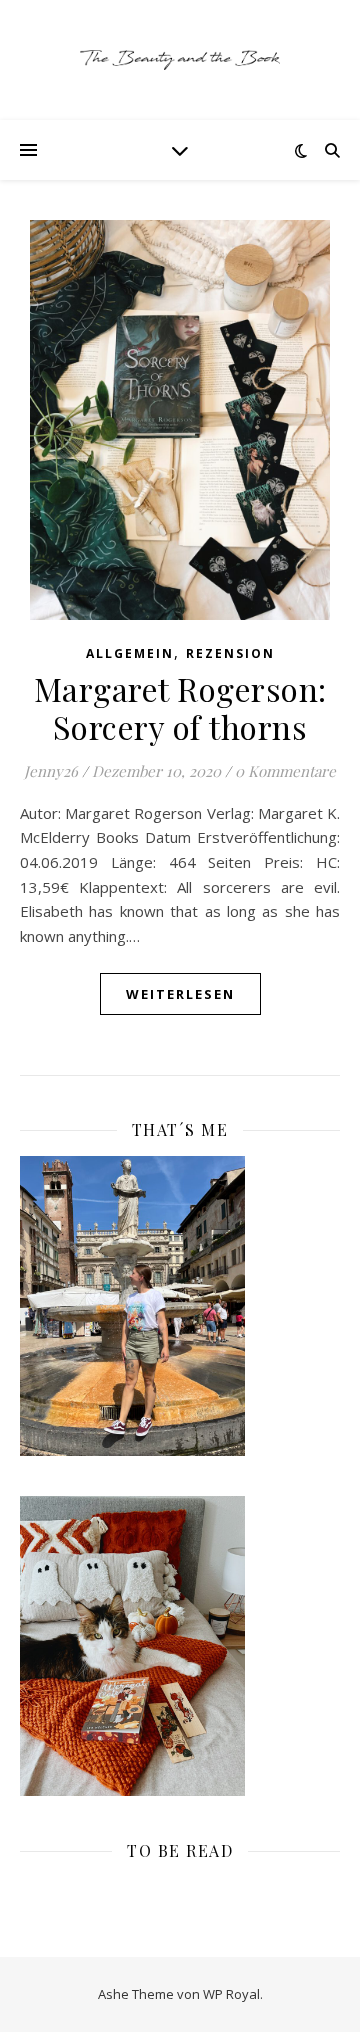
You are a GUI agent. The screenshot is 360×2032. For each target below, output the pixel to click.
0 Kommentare (285, 771)
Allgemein (130, 653)
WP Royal (231, 1994)
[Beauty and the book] (180, 60)
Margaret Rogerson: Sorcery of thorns (180, 707)
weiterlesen (180, 994)
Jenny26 (51, 771)
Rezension (230, 653)
